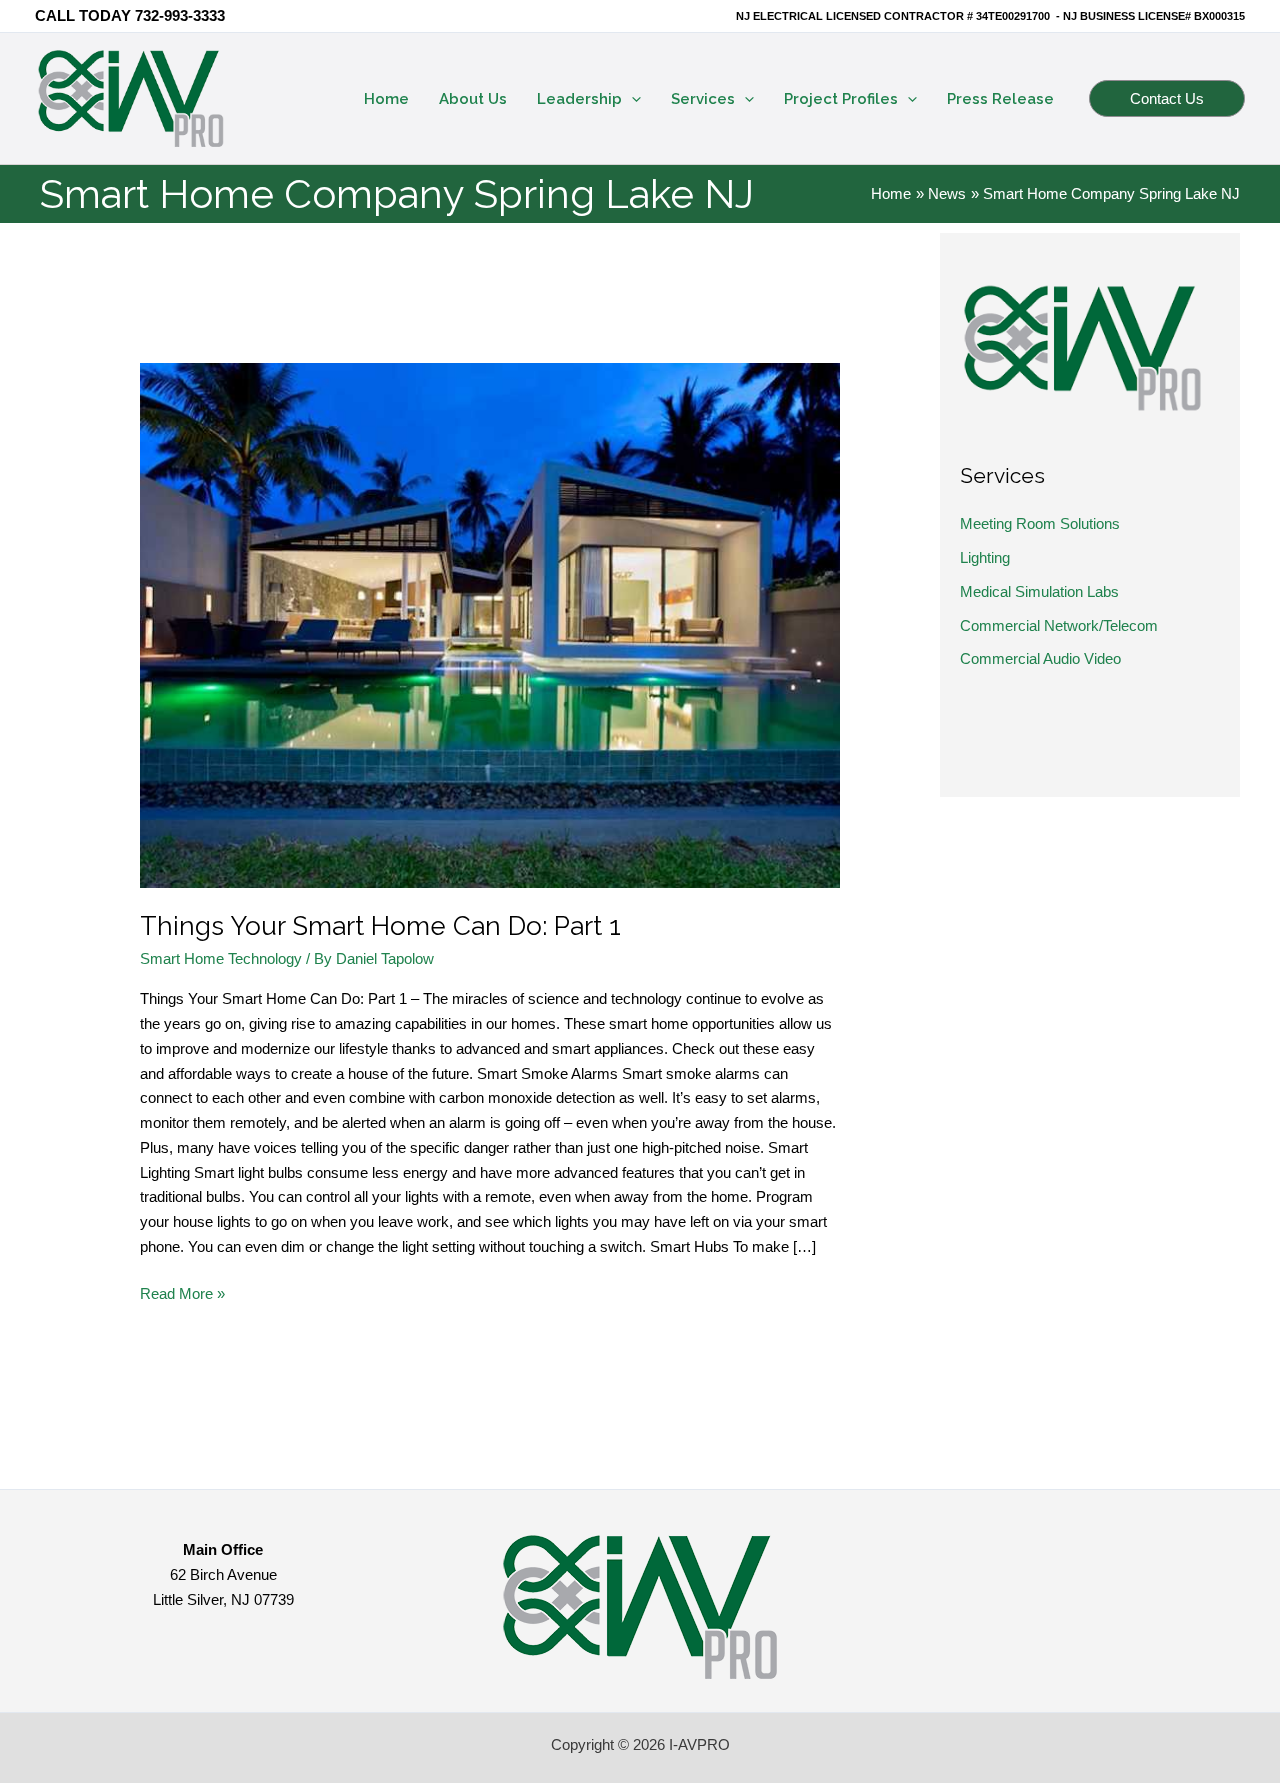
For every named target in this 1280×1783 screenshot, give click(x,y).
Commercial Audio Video (1040, 658)
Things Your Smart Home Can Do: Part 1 (380, 926)
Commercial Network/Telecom (1059, 625)
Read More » (182, 1295)
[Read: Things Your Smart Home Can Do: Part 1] (490, 624)
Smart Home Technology (221, 958)
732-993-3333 (180, 15)
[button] (631, 99)
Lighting (985, 557)
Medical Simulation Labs (1039, 591)
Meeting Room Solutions (1040, 523)
